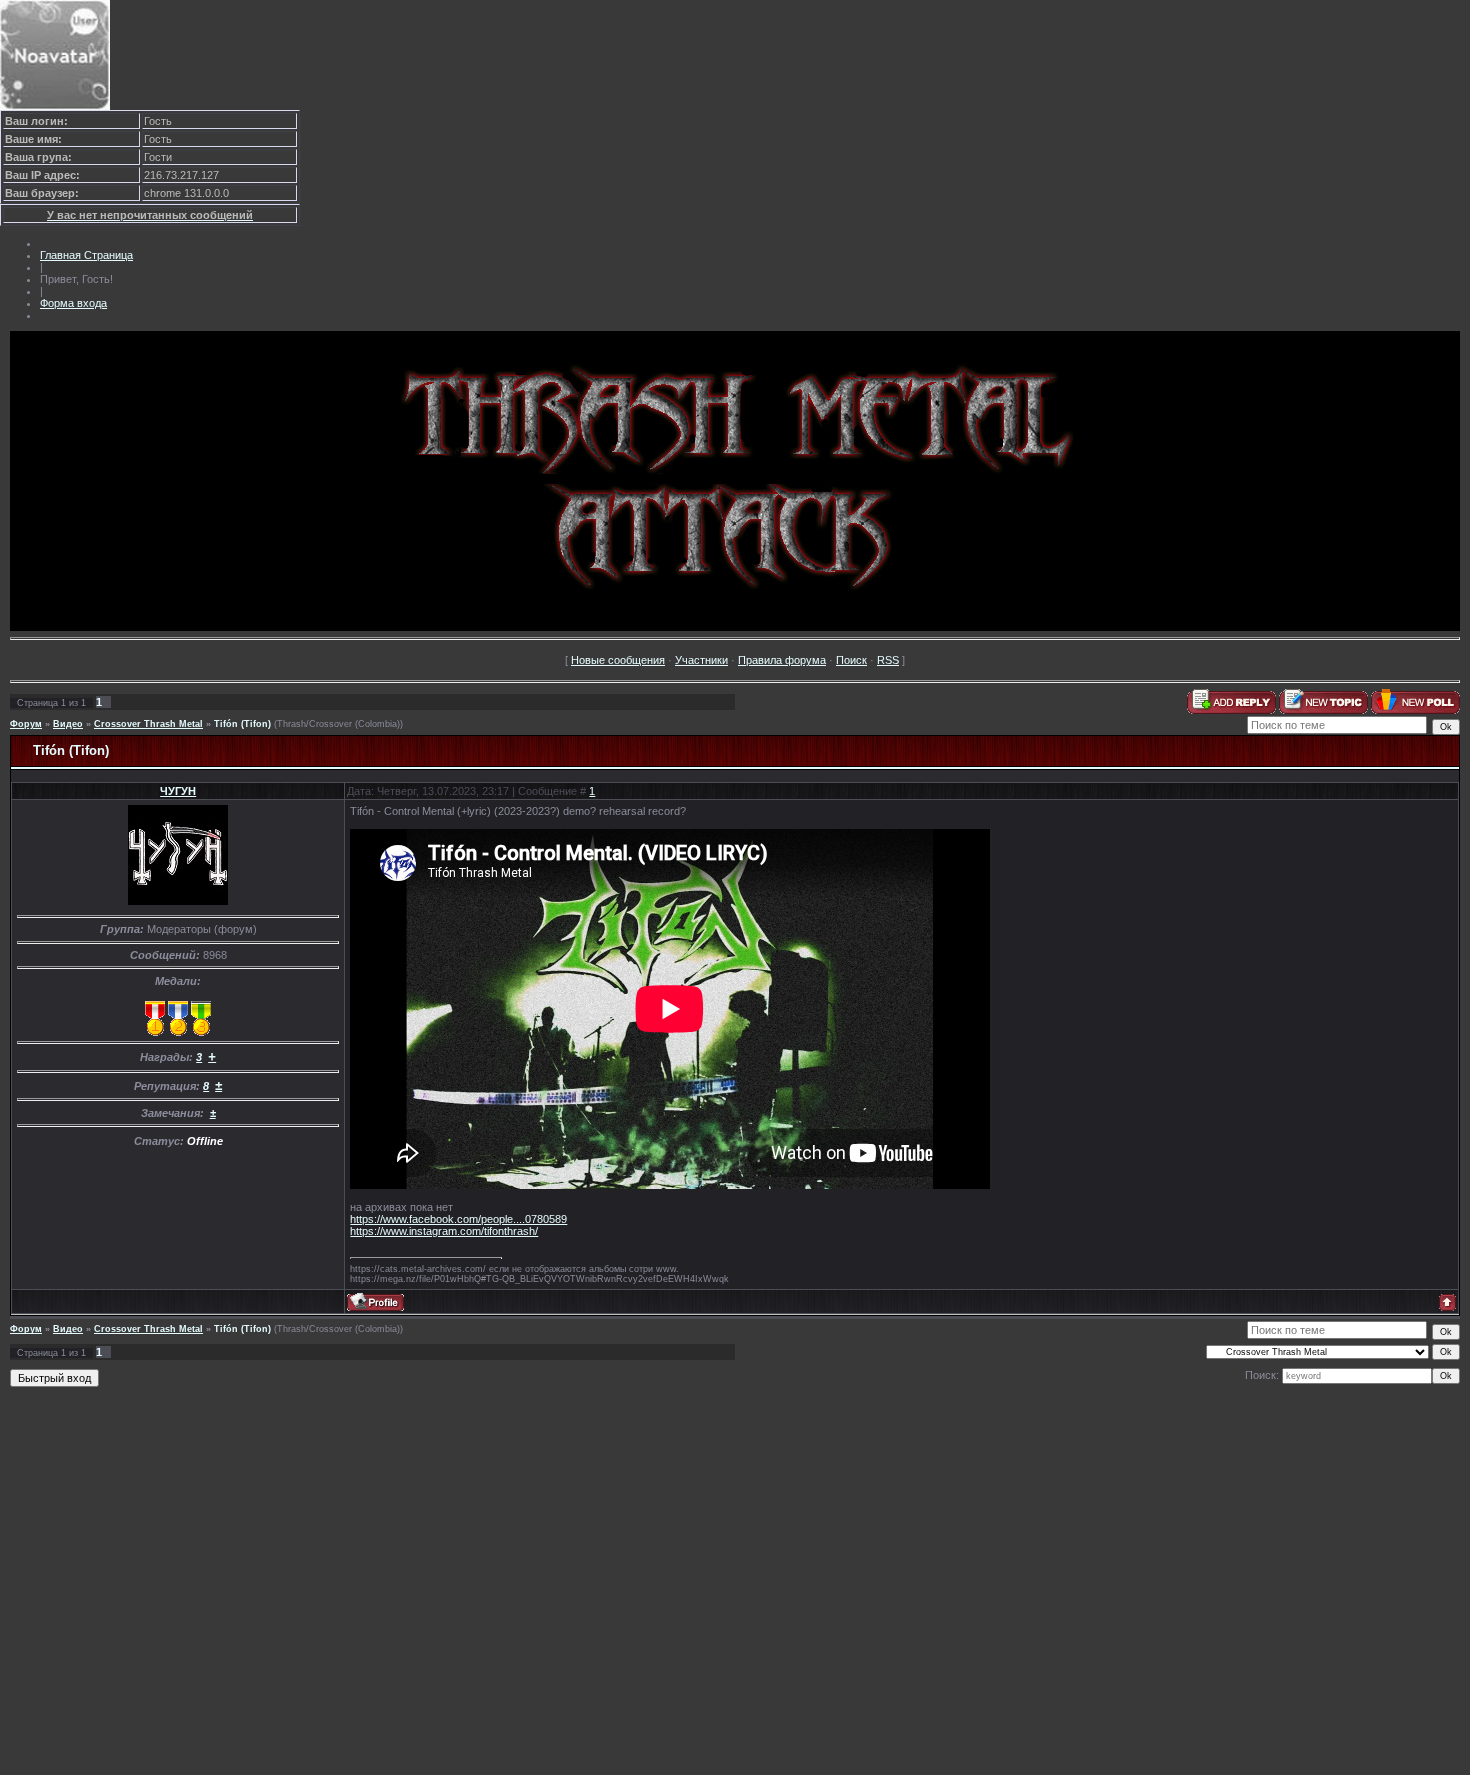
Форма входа (73, 303)
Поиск (851, 660)
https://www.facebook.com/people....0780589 (458, 1219)
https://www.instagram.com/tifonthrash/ (444, 1231)
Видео (68, 724)
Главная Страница (86, 255)
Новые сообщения (618, 660)
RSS (888, 660)
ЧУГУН (178, 791)
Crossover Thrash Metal (148, 724)
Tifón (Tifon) (242, 724)
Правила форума (782, 660)
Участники (701, 660)
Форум (26, 724)
